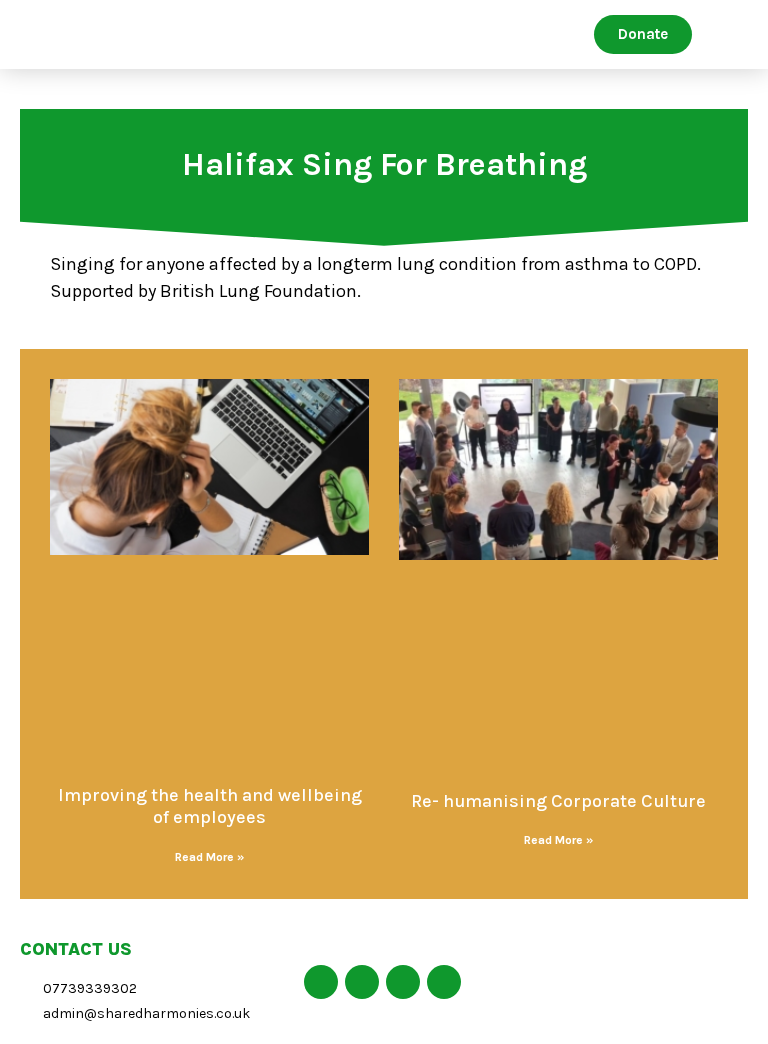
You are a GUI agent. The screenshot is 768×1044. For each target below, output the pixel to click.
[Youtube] (362, 982)
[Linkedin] (403, 982)
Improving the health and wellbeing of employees (210, 806)
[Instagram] (444, 982)
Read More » (209, 857)
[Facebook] (321, 982)
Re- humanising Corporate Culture (558, 801)
